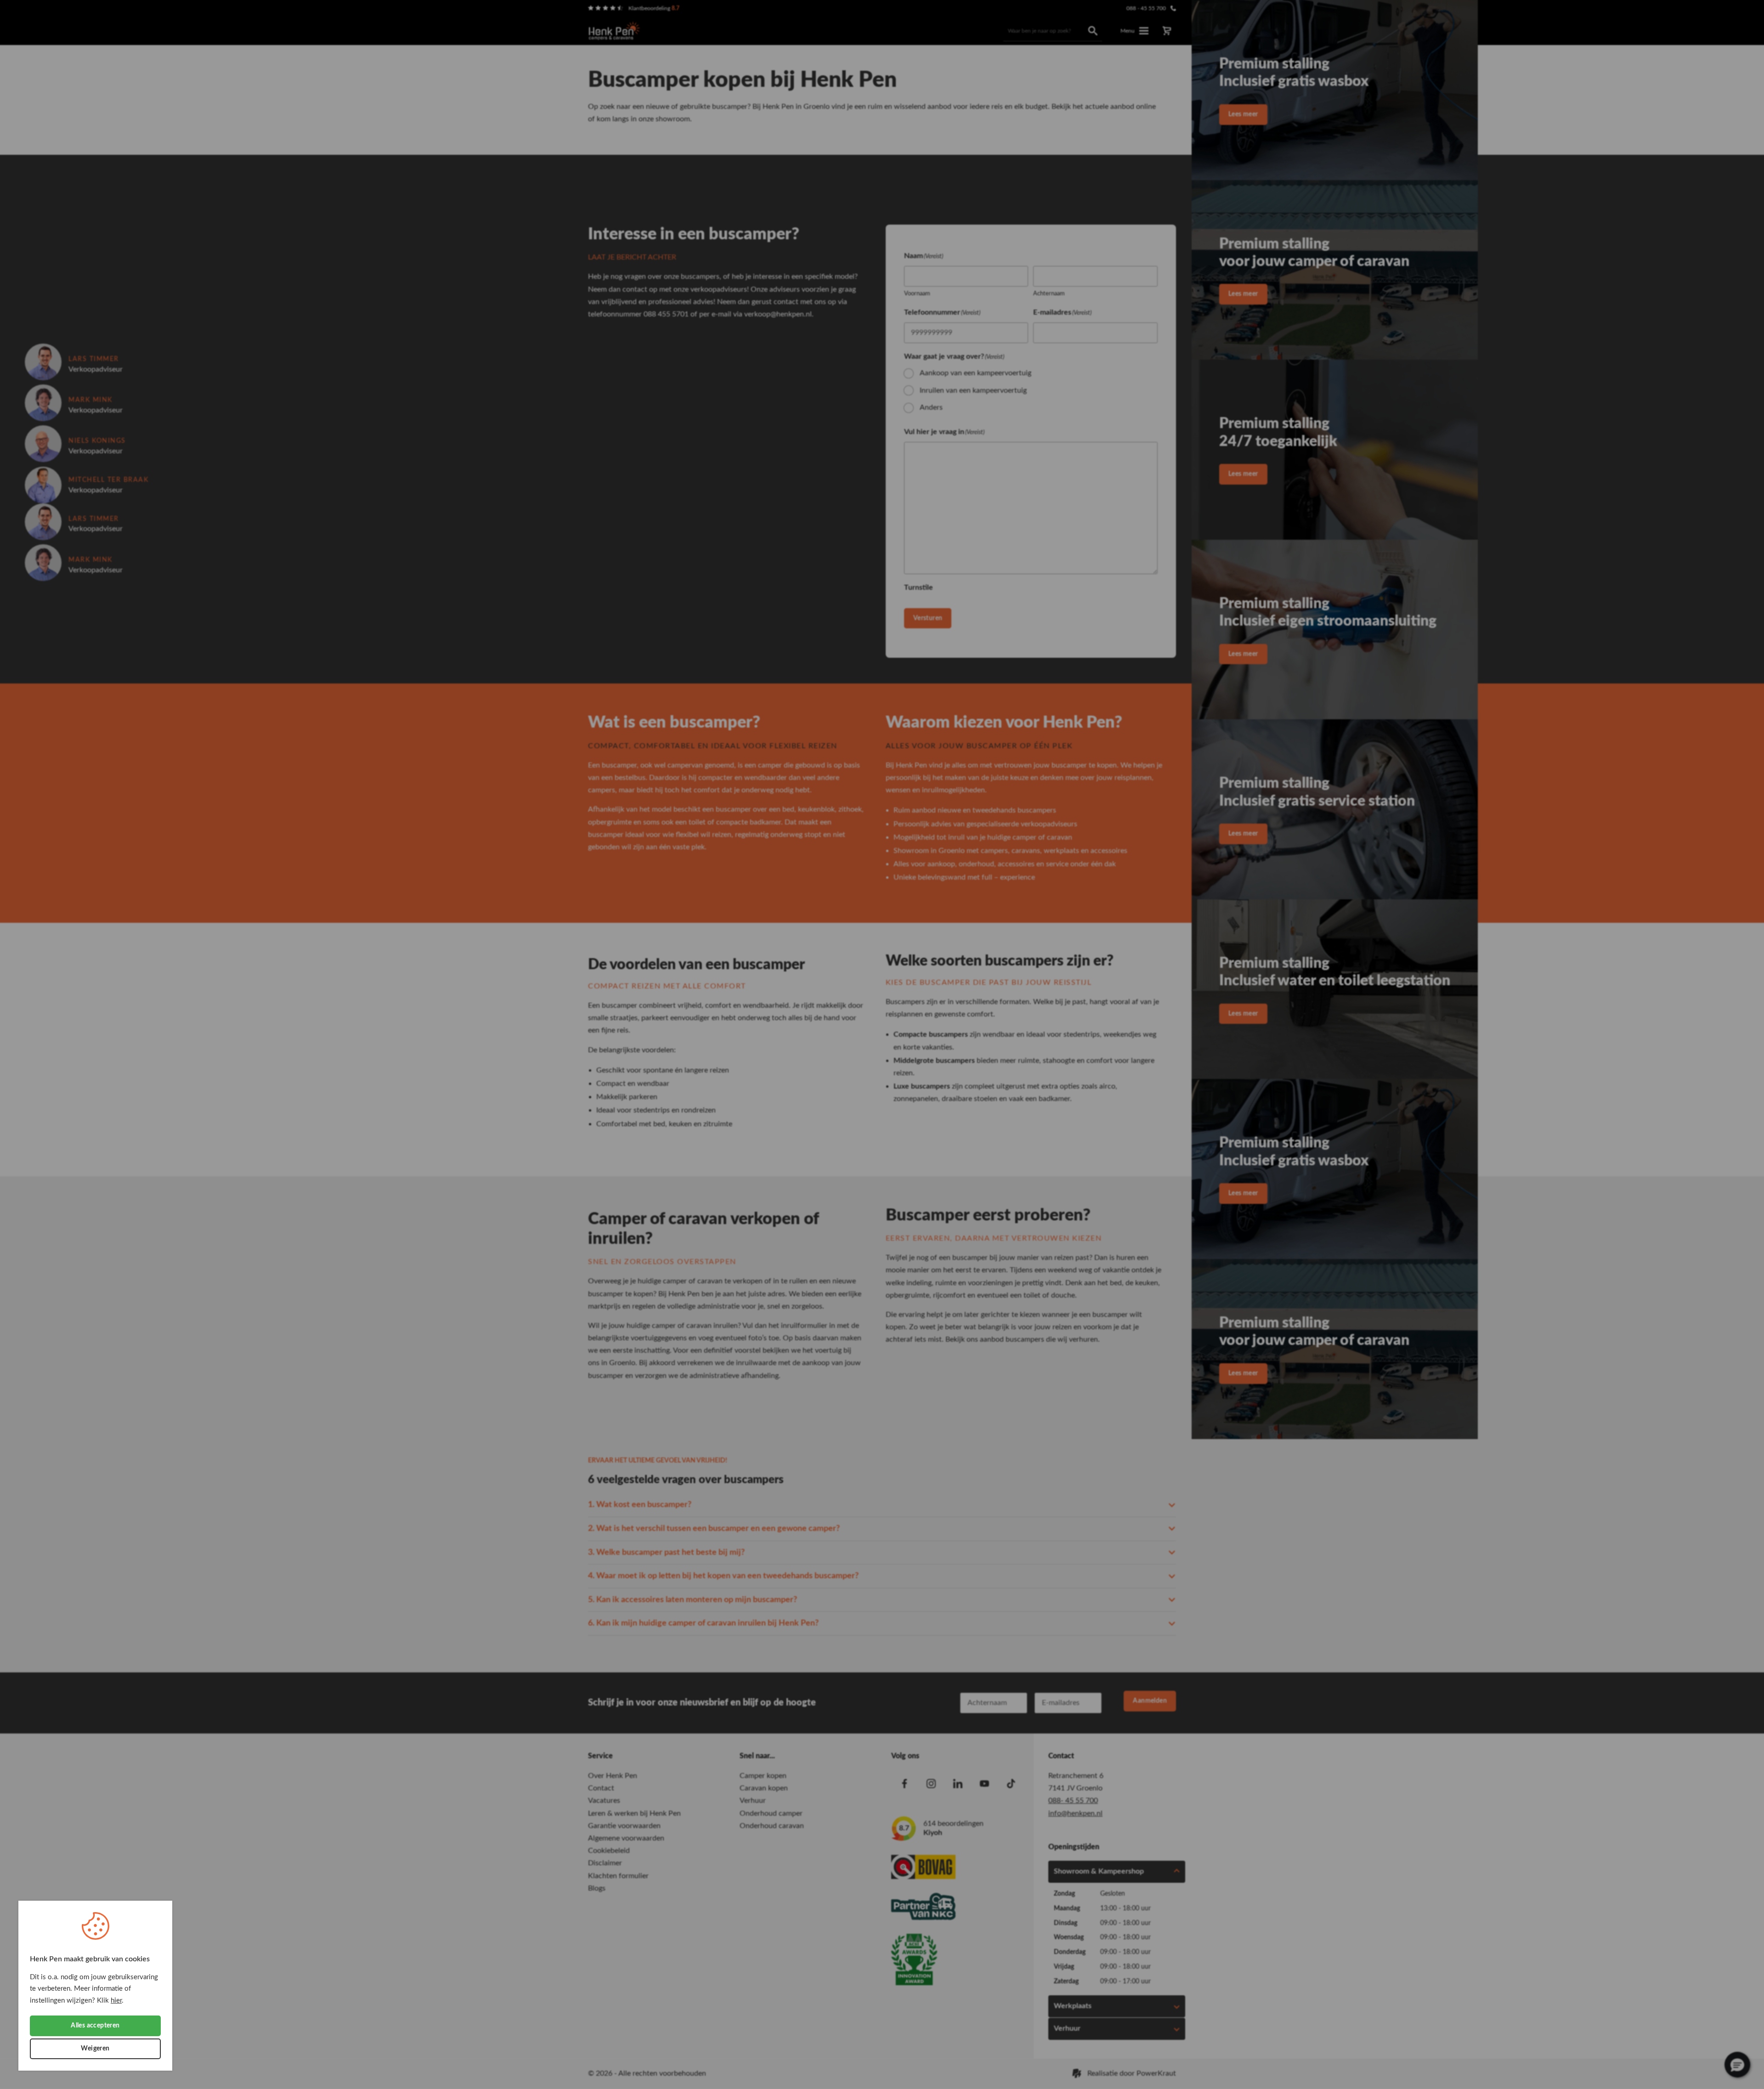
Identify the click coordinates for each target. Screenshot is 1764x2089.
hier (116, 2001)
